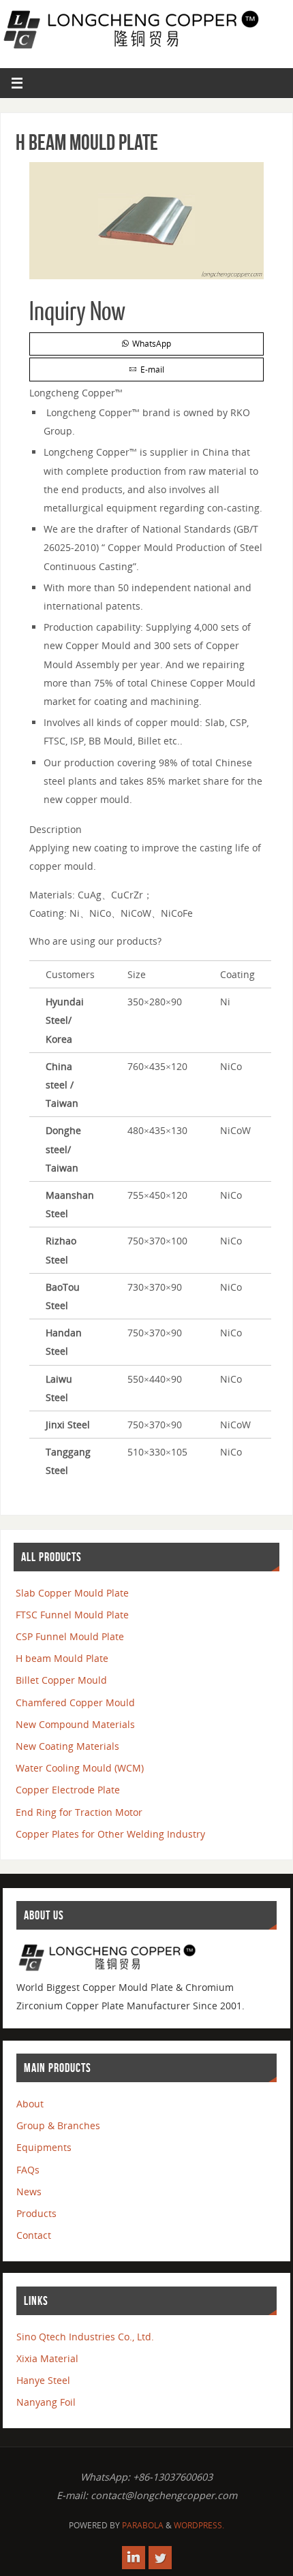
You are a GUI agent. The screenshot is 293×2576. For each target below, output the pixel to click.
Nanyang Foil (46, 2402)
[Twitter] (160, 2558)
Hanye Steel (43, 2380)
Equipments (44, 2147)
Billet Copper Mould (61, 1680)
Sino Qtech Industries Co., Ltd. (85, 2337)
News (29, 2192)
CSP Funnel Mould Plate (70, 1636)
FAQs (28, 2170)
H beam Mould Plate (62, 1658)
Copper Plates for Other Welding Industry (110, 1834)
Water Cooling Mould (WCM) (80, 1768)
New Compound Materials (75, 1724)
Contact (34, 2235)
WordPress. (199, 2525)
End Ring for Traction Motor (79, 1812)
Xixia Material (47, 2358)
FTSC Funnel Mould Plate (72, 1615)
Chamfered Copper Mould (75, 1702)
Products (36, 2213)
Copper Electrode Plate (68, 1790)
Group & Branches (58, 2125)
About (30, 2104)
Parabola (143, 2525)
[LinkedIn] (134, 2558)
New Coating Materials (67, 1746)
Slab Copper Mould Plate (72, 1593)
